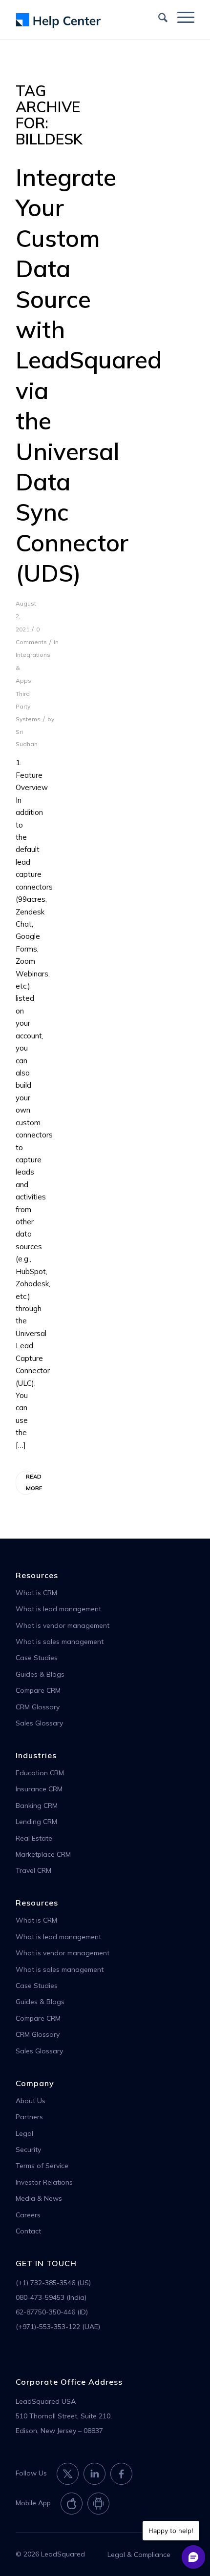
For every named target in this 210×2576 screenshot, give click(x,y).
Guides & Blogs (40, 1674)
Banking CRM (37, 1805)
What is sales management (60, 1642)
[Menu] (181, 17)
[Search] (158, 17)
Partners (29, 2117)
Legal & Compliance (139, 2555)
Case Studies (37, 1658)
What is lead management (58, 1609)
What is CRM (36, 1593)
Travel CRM (33, 1870)
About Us (31, 2101)
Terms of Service (42, 2166)
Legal (24, 2133)
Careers (28, 2215)
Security (28, 2150)
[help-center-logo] (87, 20)
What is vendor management (63, 1625)
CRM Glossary (38, 1707)
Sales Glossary (39, 1723)
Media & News (39, 2198)
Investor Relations (44, 2182)
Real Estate (34, 1838)
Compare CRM (38, 1690)
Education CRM (40, 1773)
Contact (28, 2231)
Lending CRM (36, 1822)
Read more (31, 1482)
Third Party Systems (28, 707)
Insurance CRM (39, 1789)
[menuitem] (158, 17)
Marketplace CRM (43, 1854)
